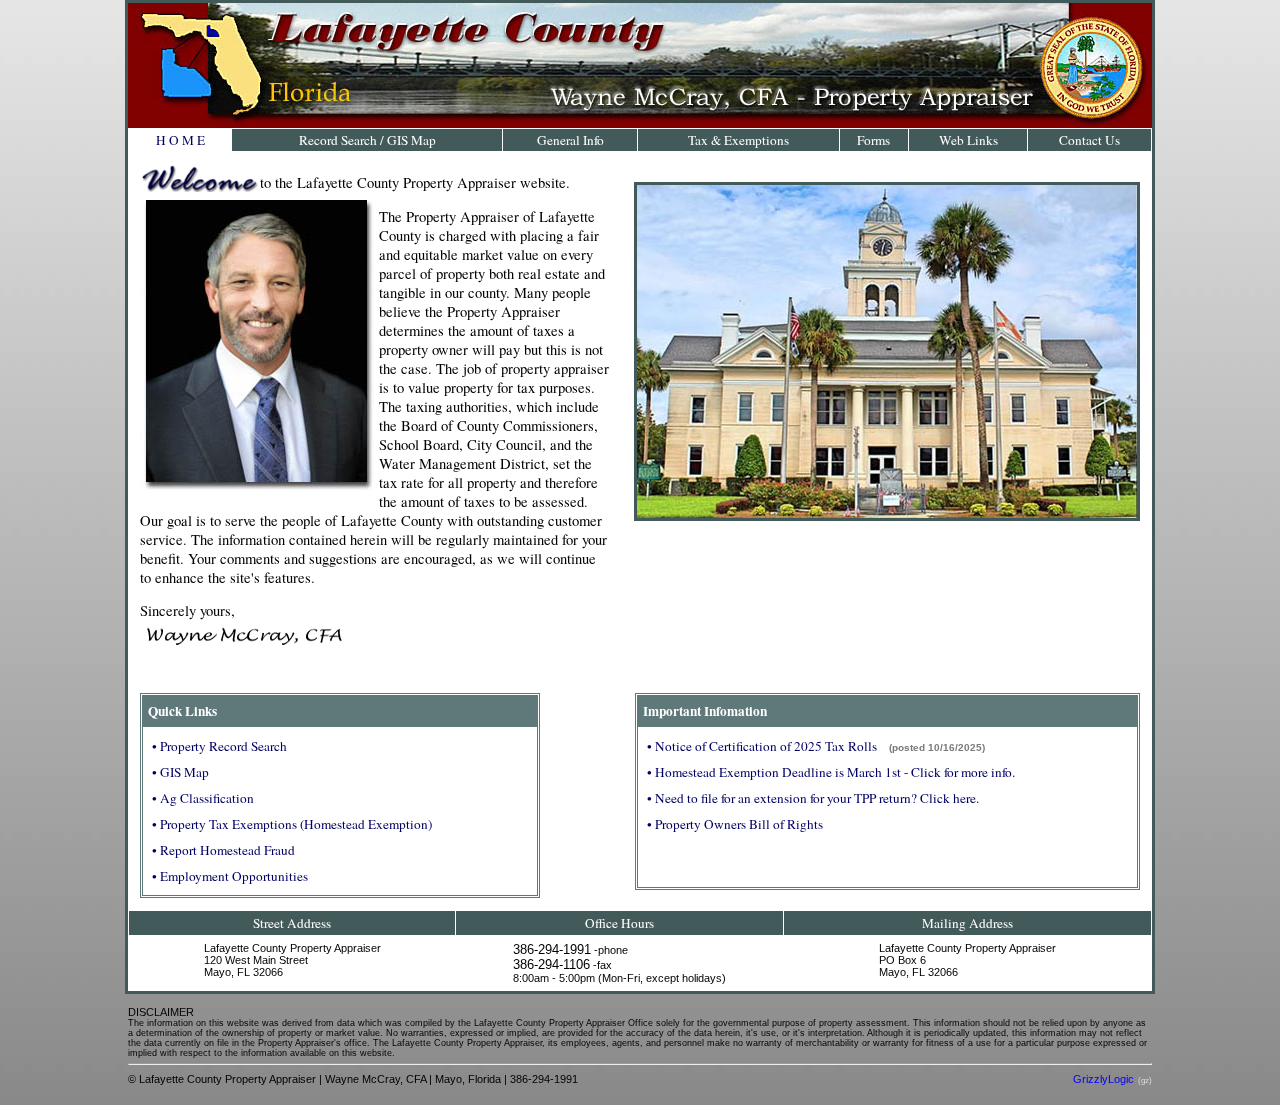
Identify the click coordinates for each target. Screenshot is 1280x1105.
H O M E (180, 140)
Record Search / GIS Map (367, 140)
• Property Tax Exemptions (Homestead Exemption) (292, 824)
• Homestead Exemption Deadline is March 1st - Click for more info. (831, 772)
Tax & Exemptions (738, 140)
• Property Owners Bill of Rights (735, 824)
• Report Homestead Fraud (223, 850)
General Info (570, 140)
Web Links (968, 140)
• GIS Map (180, 772)
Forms (873, 140)
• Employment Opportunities (230, 876)
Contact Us (1089, 140)
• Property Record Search (219, 746)
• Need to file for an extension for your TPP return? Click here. (813, 798)
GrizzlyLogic (1103, 1079)
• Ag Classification (203, 798)
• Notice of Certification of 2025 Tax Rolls (762, 746)
